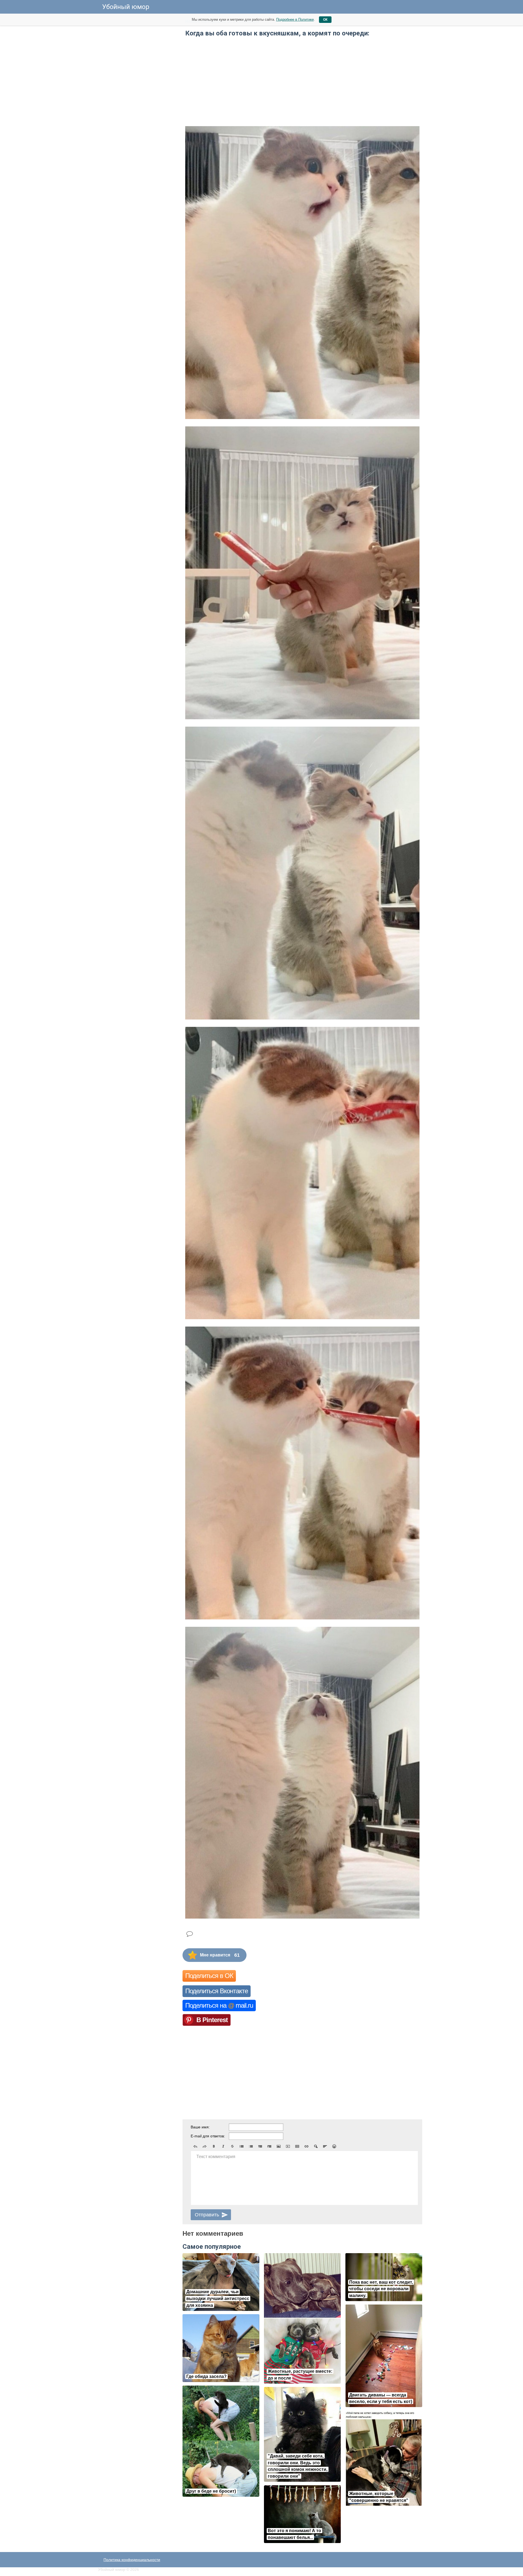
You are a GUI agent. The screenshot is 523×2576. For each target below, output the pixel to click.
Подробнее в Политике (295, 19)
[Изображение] (279, 2146)
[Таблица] (297, 2146)
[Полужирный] (214, 2146)
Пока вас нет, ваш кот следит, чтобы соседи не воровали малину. (381, 2289)
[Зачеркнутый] (232, 2146)
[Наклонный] (223, 2146)
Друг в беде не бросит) (211, 2491)
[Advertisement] (139, 98)
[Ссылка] (306, 2146)
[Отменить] (195, 2146)
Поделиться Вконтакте (217, 1991)
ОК (325, 20)
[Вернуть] (205, 2146)
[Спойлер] (316, 2146)
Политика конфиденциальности (132, 2560)
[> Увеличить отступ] (269, 2146)
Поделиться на (219, 2005)
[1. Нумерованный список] (251, 2146)
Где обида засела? (206, 2376)
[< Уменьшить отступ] (260, 2146)
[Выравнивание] (325, 2146)
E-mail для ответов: (208, 2136)
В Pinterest (212, 2020)
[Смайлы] (334, 2146)
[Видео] (288, 2146)
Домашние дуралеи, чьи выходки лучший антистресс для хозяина (218, 2299)
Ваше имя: (200, 2127)
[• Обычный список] (242, 2146)
